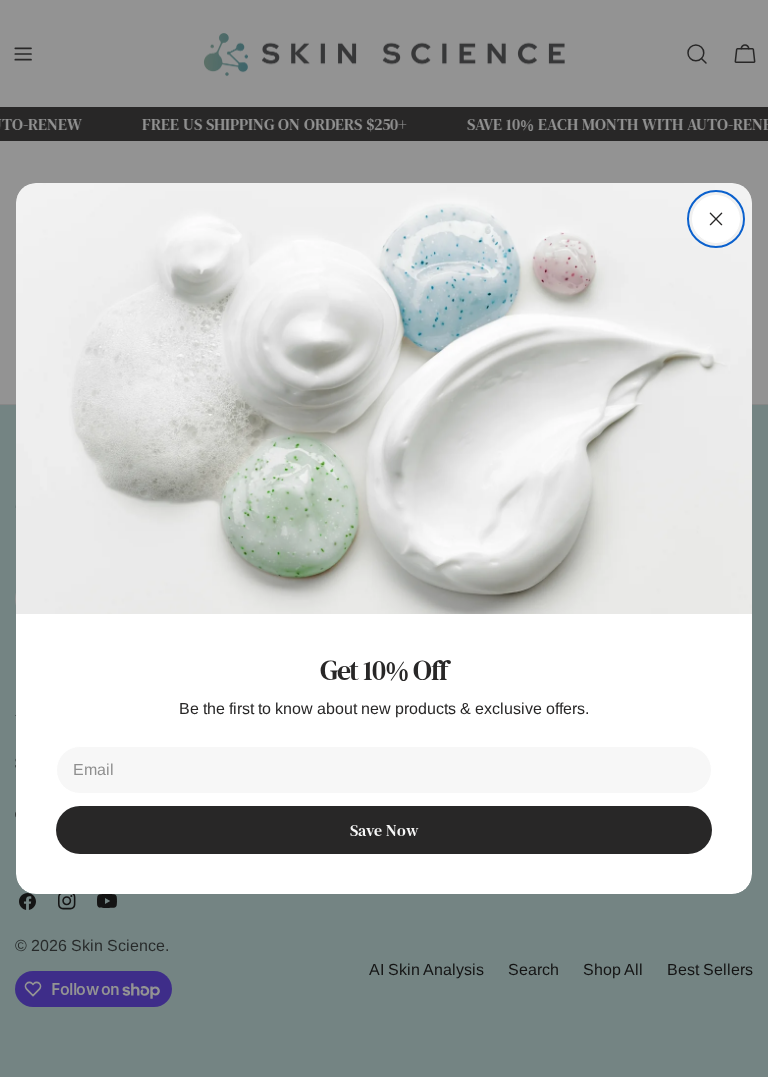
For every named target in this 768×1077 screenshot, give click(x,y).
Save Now (384, 830)
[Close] (716, 219)
